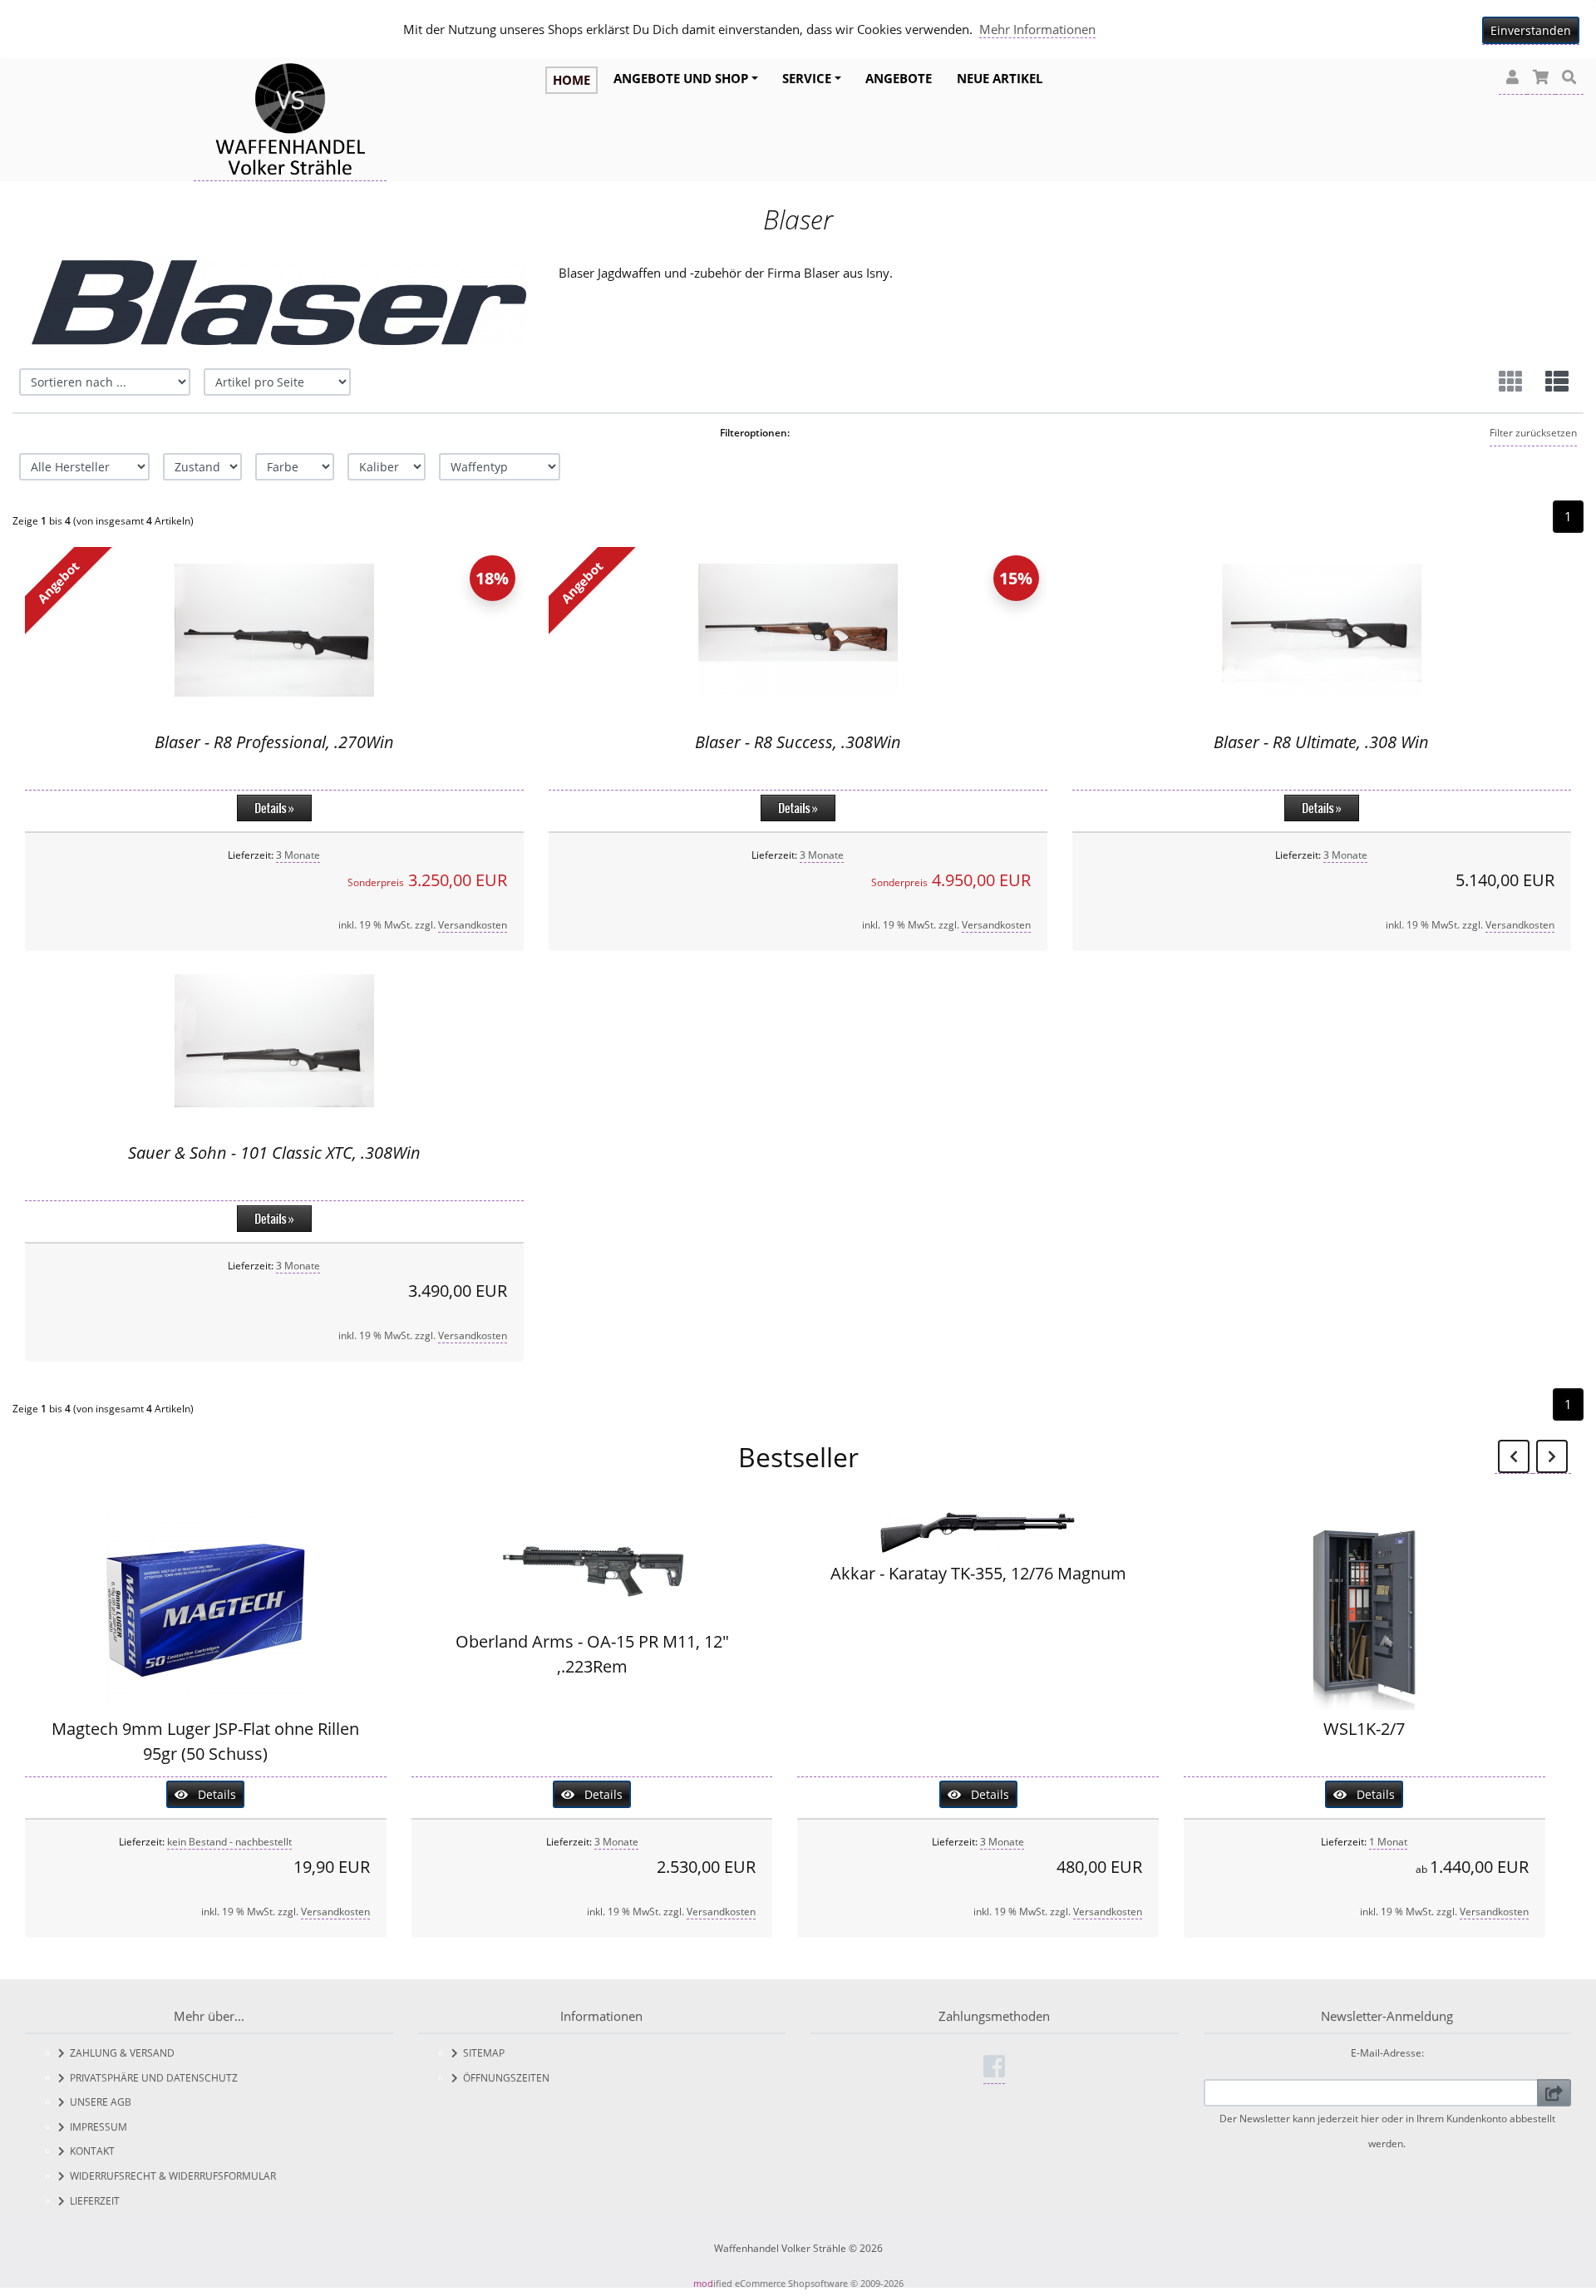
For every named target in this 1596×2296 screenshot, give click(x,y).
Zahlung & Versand (120, 2053)
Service (807, 78)
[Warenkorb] (1541, 78)
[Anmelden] (1554, 2093)
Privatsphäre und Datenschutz (151, 2078)
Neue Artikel (1000, 78)
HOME (571, 80)
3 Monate (298, 855)
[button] (1513, 78)
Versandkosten (473, 925)
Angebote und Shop (681, 78)
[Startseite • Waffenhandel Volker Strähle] (291, 121)
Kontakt (90, 2151)
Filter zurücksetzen (1533, 433)
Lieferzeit (92, 2201)
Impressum (96, 2127)
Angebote (899, 78)
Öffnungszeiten (504, 2078)
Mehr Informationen (1037, 29)
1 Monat (1388, 1842)
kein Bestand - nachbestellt (229, 1842)
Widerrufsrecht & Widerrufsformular (170, 2176)
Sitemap (481, 2053)
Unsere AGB (98, 2102)
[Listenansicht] (1557, 382)
